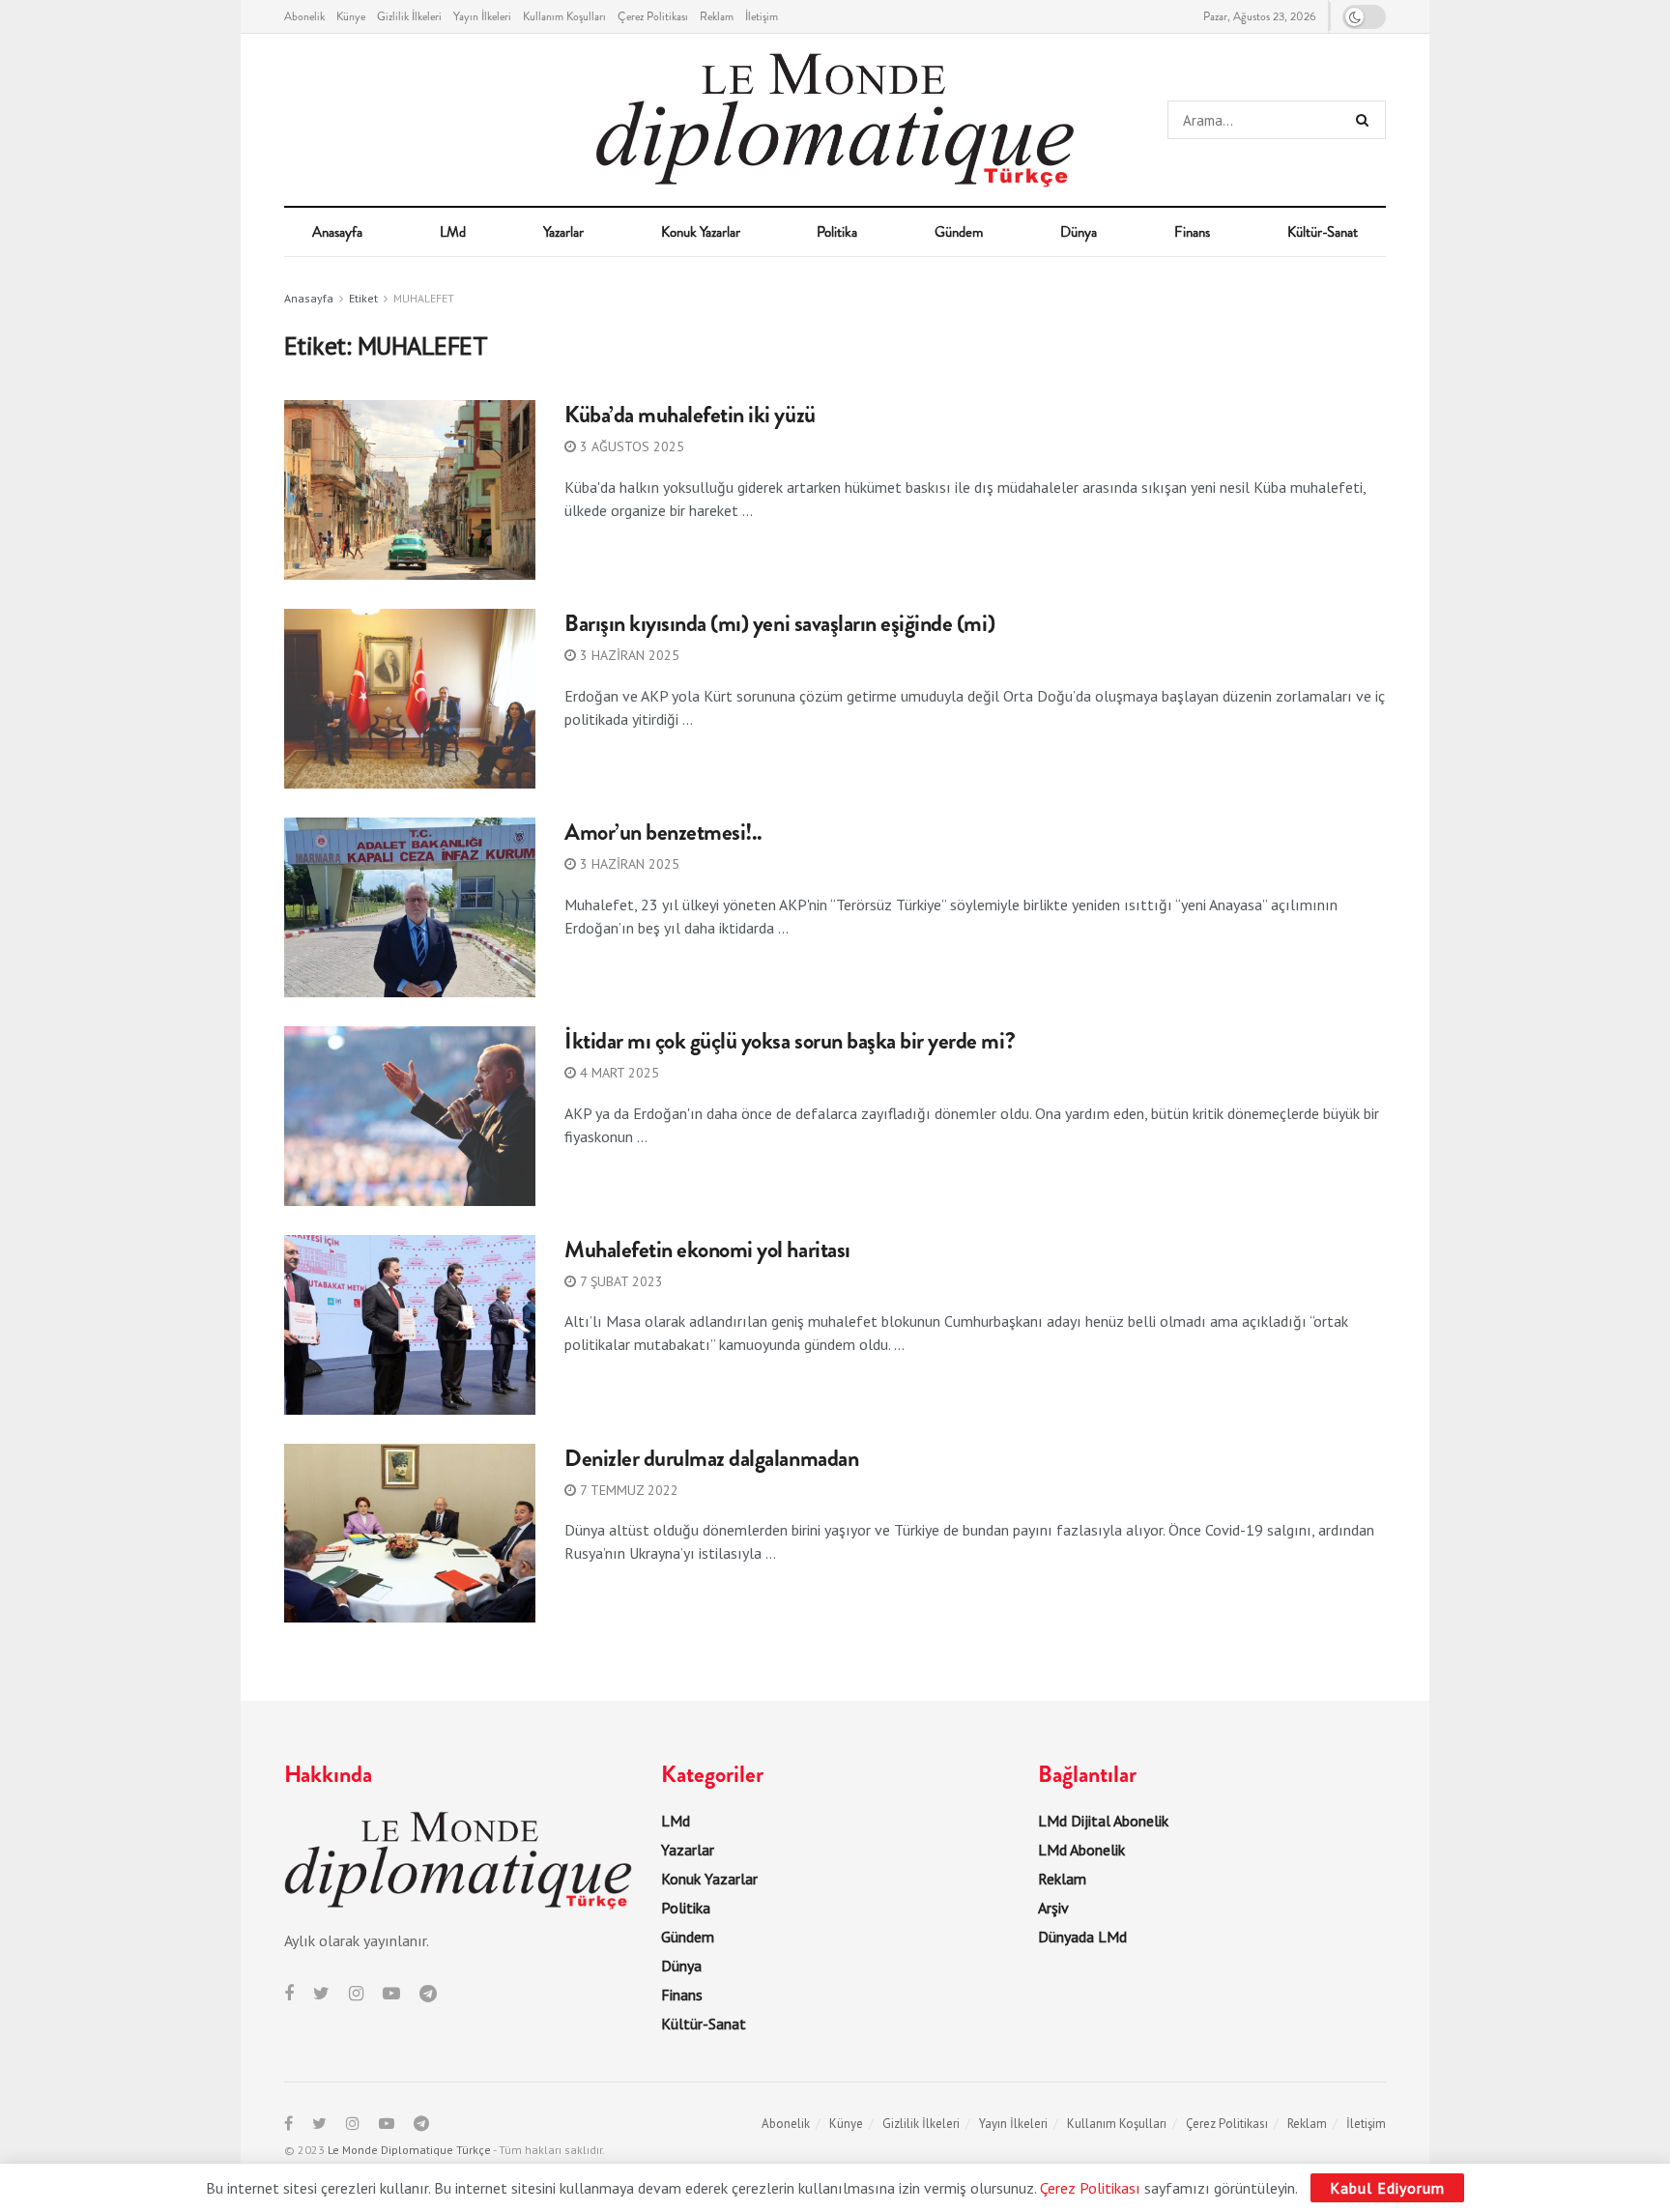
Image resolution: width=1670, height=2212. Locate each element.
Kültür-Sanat (1323, 232)
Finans (1192, 232)
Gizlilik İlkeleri (409, 16)
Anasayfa (337, 232)
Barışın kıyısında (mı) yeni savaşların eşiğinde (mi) (779, 623)
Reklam (717, 16)
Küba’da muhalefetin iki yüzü (690, 415)
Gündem (959, 232)
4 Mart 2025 (618, 1073)
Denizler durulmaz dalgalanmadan (711, 1458)
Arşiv (1053, 1908)
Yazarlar (563, 232)
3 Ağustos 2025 (630, 446)
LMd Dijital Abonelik (1103, 1821)
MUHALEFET (424, 298)
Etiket (363, 298)
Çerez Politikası (653, 16)
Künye (351, 16)
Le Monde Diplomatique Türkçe (409, 2150)
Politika (837, 232)
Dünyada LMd (1082, 1937)
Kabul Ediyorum (1387, 2188)
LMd (453, 232)
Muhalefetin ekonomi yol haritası (707, 1250)
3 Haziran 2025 (628, 655)
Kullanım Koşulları (564, 16)
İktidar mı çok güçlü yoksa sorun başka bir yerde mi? (790, 1041)
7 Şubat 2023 (619, 1281)
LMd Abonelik (1081, 1850)
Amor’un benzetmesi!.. (663, 832)
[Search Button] (1366, 120)
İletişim (762, 16)
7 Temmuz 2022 (627, 1490)
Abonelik (304, 16)
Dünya (1079, 232)
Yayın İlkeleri (482, 16)
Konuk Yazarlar (701, 232)
